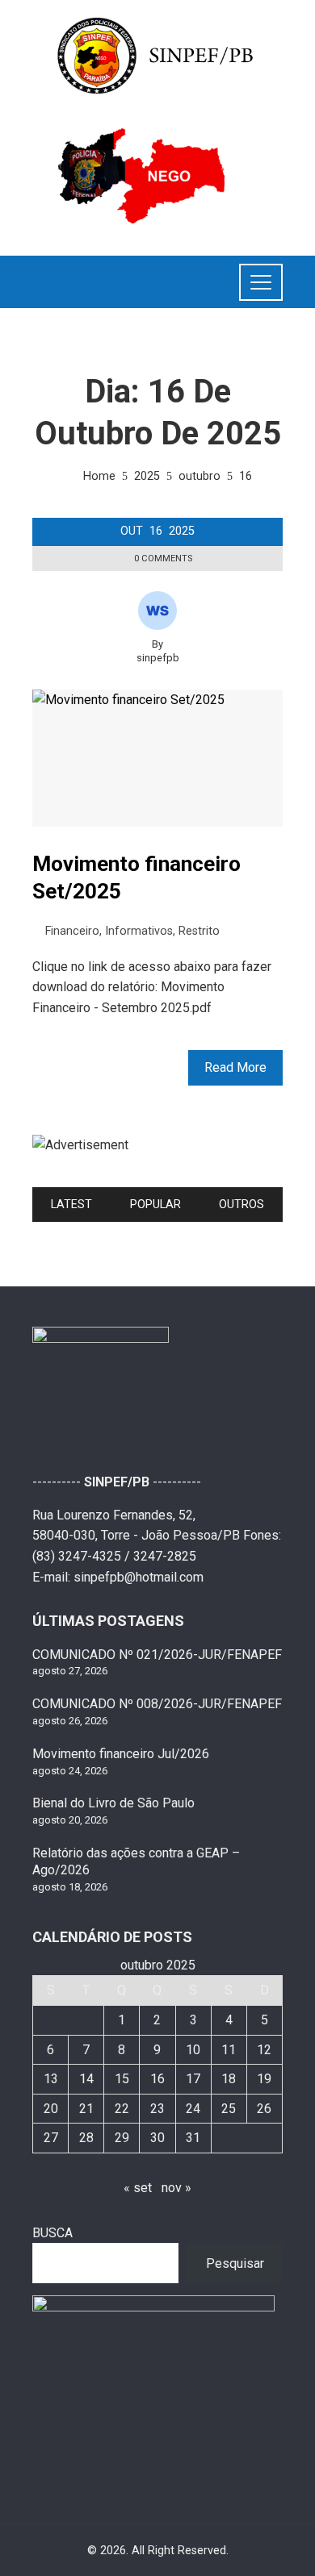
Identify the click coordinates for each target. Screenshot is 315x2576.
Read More (235, 1067)
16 (157, 2079)
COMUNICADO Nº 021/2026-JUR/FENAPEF (157, 1655)
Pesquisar (235, 2263)
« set (138, 2188)
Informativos (139, 931)
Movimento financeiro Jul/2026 (121, 1754)
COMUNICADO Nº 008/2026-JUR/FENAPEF (157, 1704)
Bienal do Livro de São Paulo (113, 1803)
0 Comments (163, 559)
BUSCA (52, 2233)
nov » (176, 2188)
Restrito (199, 931)
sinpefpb (158, 658)
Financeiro (72, 931)
